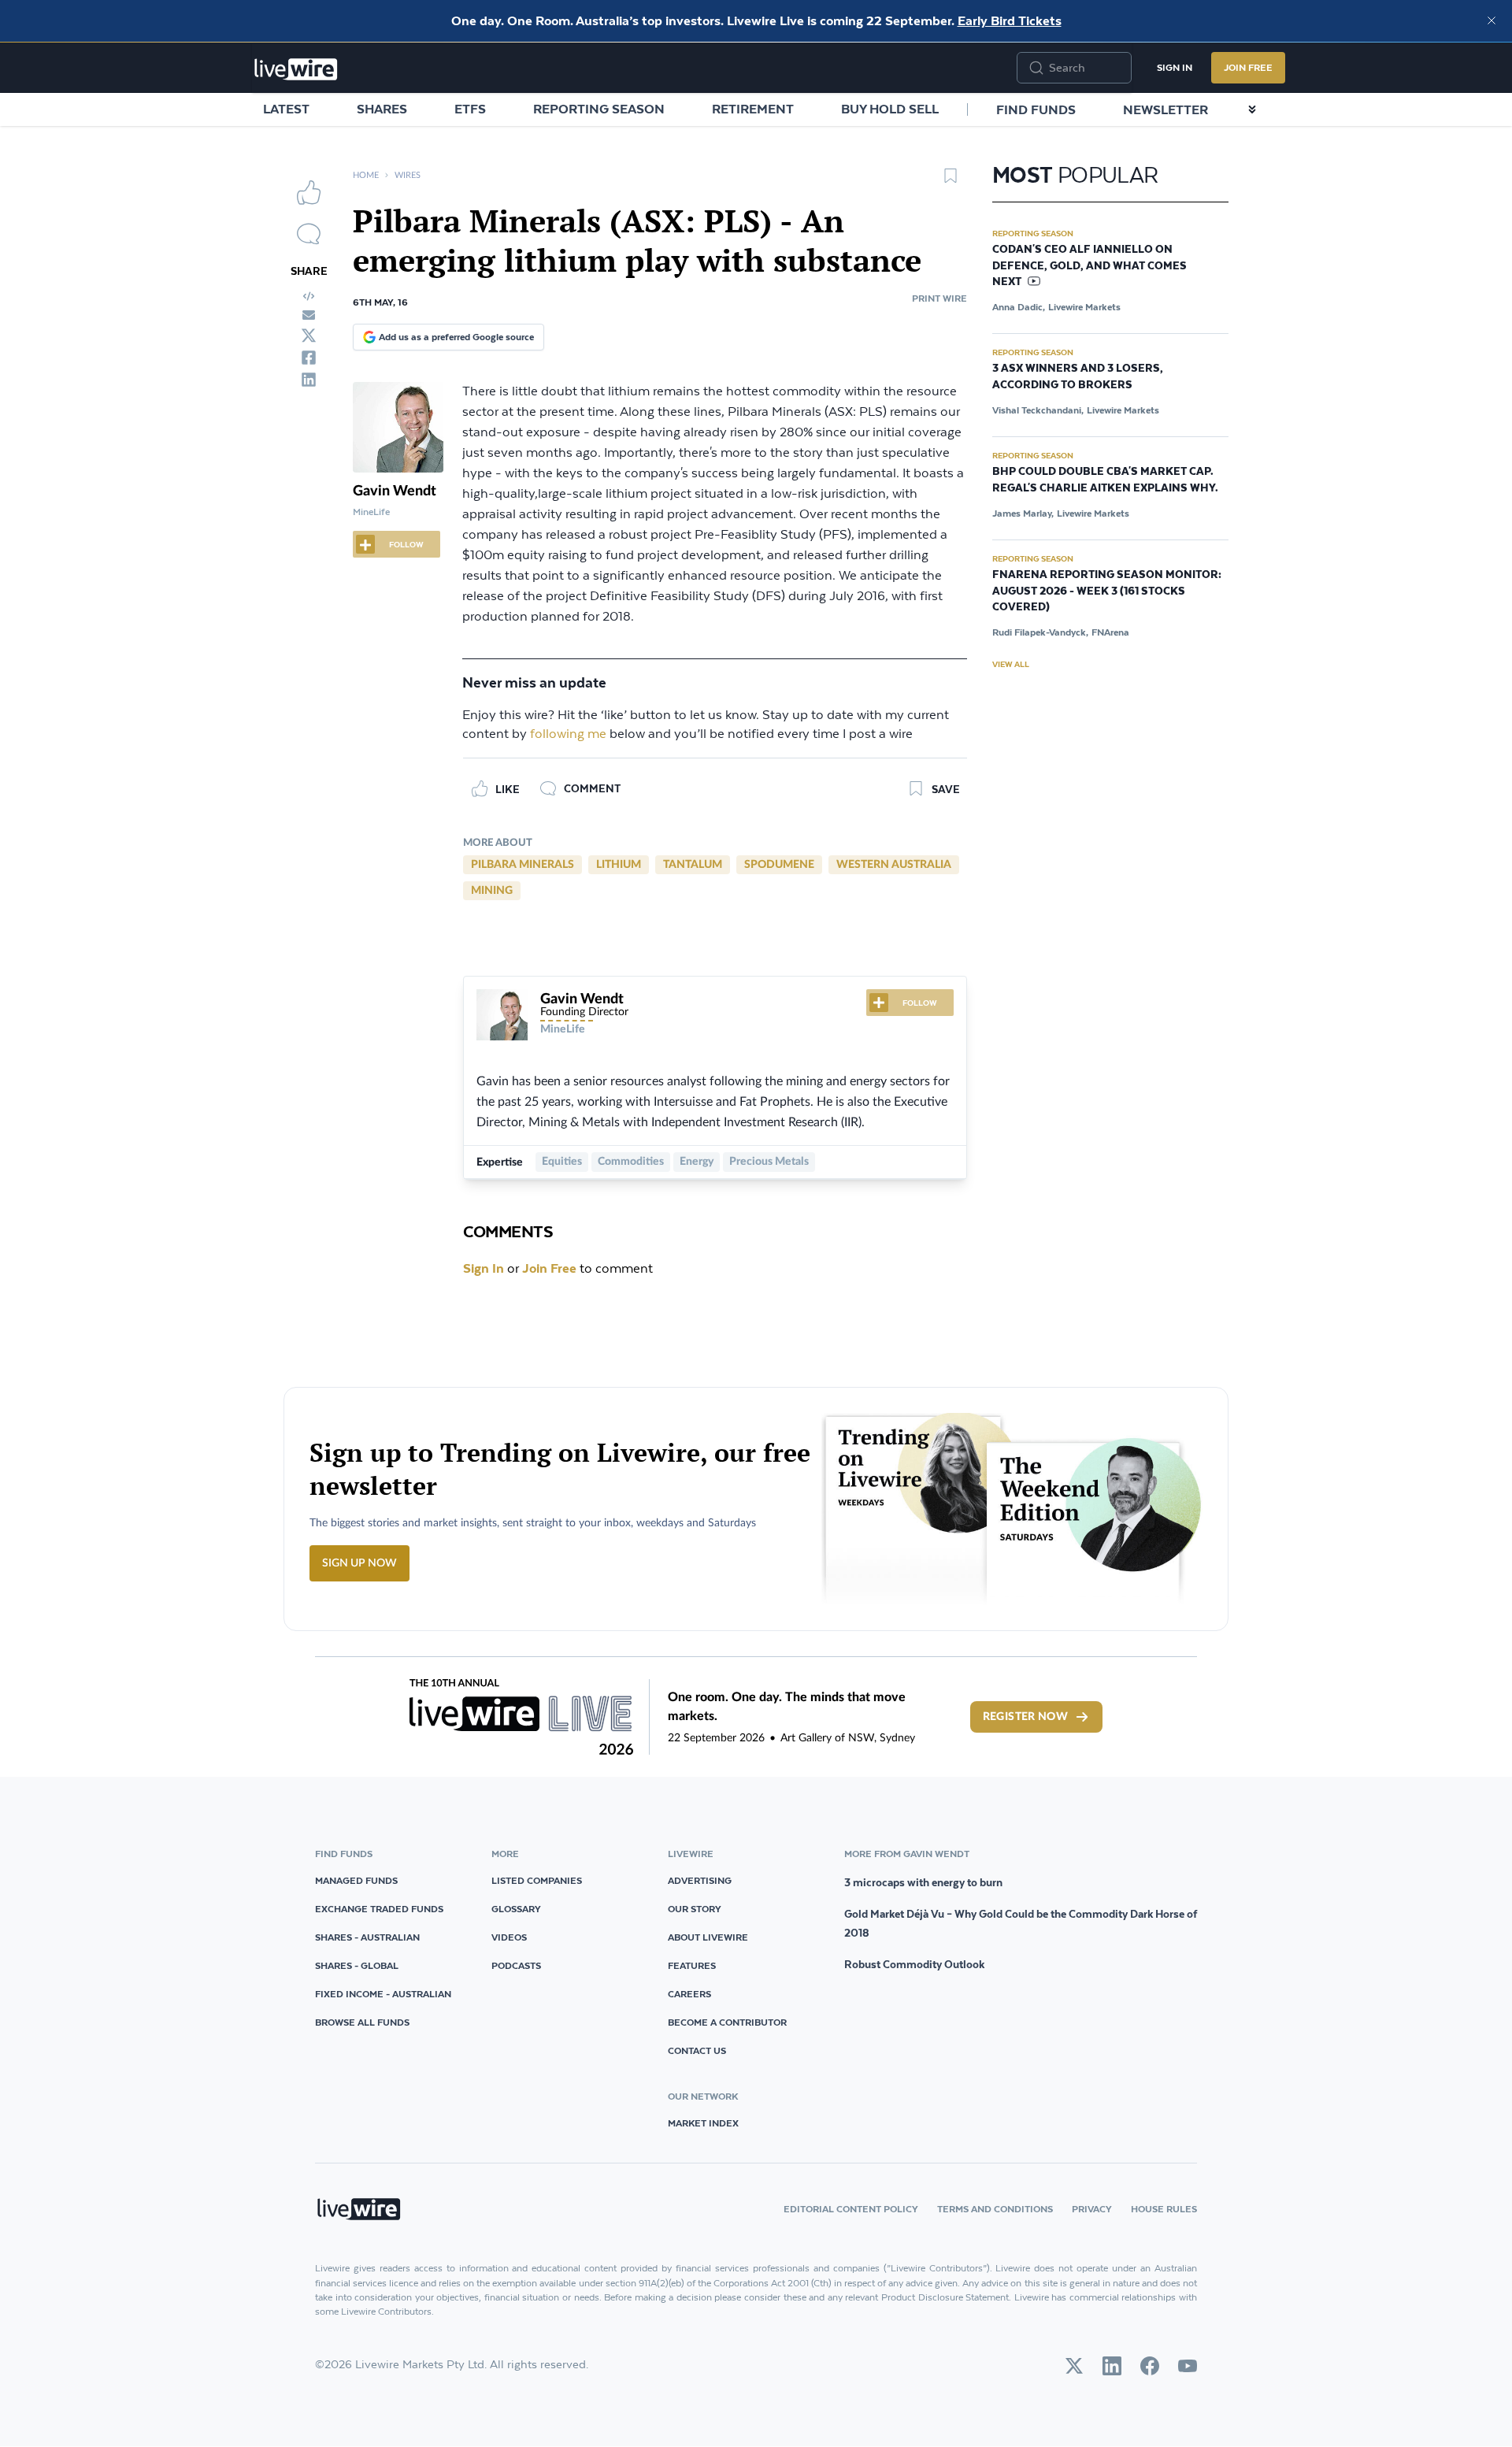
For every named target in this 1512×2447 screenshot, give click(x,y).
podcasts (516, 1965)
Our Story (695, 1909)
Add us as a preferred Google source (456, 337)
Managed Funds (356, 1880)
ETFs (470, 109)
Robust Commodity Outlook (914, 1964)
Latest (286, 109)
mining (492, 891)
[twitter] (309, 336)
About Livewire (708, 1937)
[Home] (296, 69)
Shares (382, 109)
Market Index (703, 2123)
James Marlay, (1023, 513)
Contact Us (697, 2050)
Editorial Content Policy (851, 2209)
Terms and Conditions (995, 2209)
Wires (408, 175)
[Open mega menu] (1252, 109)
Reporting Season (599, 109)
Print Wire (939, 298)
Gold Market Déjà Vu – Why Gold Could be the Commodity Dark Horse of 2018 (1021, 1923)
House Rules (1164, 2209)
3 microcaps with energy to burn (923, 1882)
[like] (309, 192)
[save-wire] (951, 181)
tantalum (693, 865)
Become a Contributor (727, 2022)
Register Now (1025, 1717)
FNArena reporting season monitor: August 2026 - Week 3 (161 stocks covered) (1107, 591)
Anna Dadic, (1019, 307)
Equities (562, 1162)
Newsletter (1165, 109)
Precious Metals (769, 1162)
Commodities (631, 1162)
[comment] (309, 234)
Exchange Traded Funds (379, 1909)
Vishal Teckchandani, (1038, 410)
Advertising (700, 1880)
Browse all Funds (362, 2022)
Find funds (1036, 109)
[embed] (309, 296)
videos (509, 1937)
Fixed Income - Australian (383, 1994)
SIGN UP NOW (359, 1563)
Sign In (1175, 67)
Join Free (1248, 67)
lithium (619, 865)
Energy (697, 1162)
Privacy (1092, 2209)
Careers (689, 1994)
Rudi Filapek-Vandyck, (1040, 632)
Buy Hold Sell (890, 109)
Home (366, 175)
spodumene (779, 865)
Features (692, 1965)
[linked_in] (309, 380)
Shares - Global (357, 1965)
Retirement (753, 109)
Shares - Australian (367, 1937)
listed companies (537, 1880)
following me (568, 734)
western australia (894, 865)
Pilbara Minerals (523, 865)
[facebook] (309, 358)
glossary (516, 1909)
